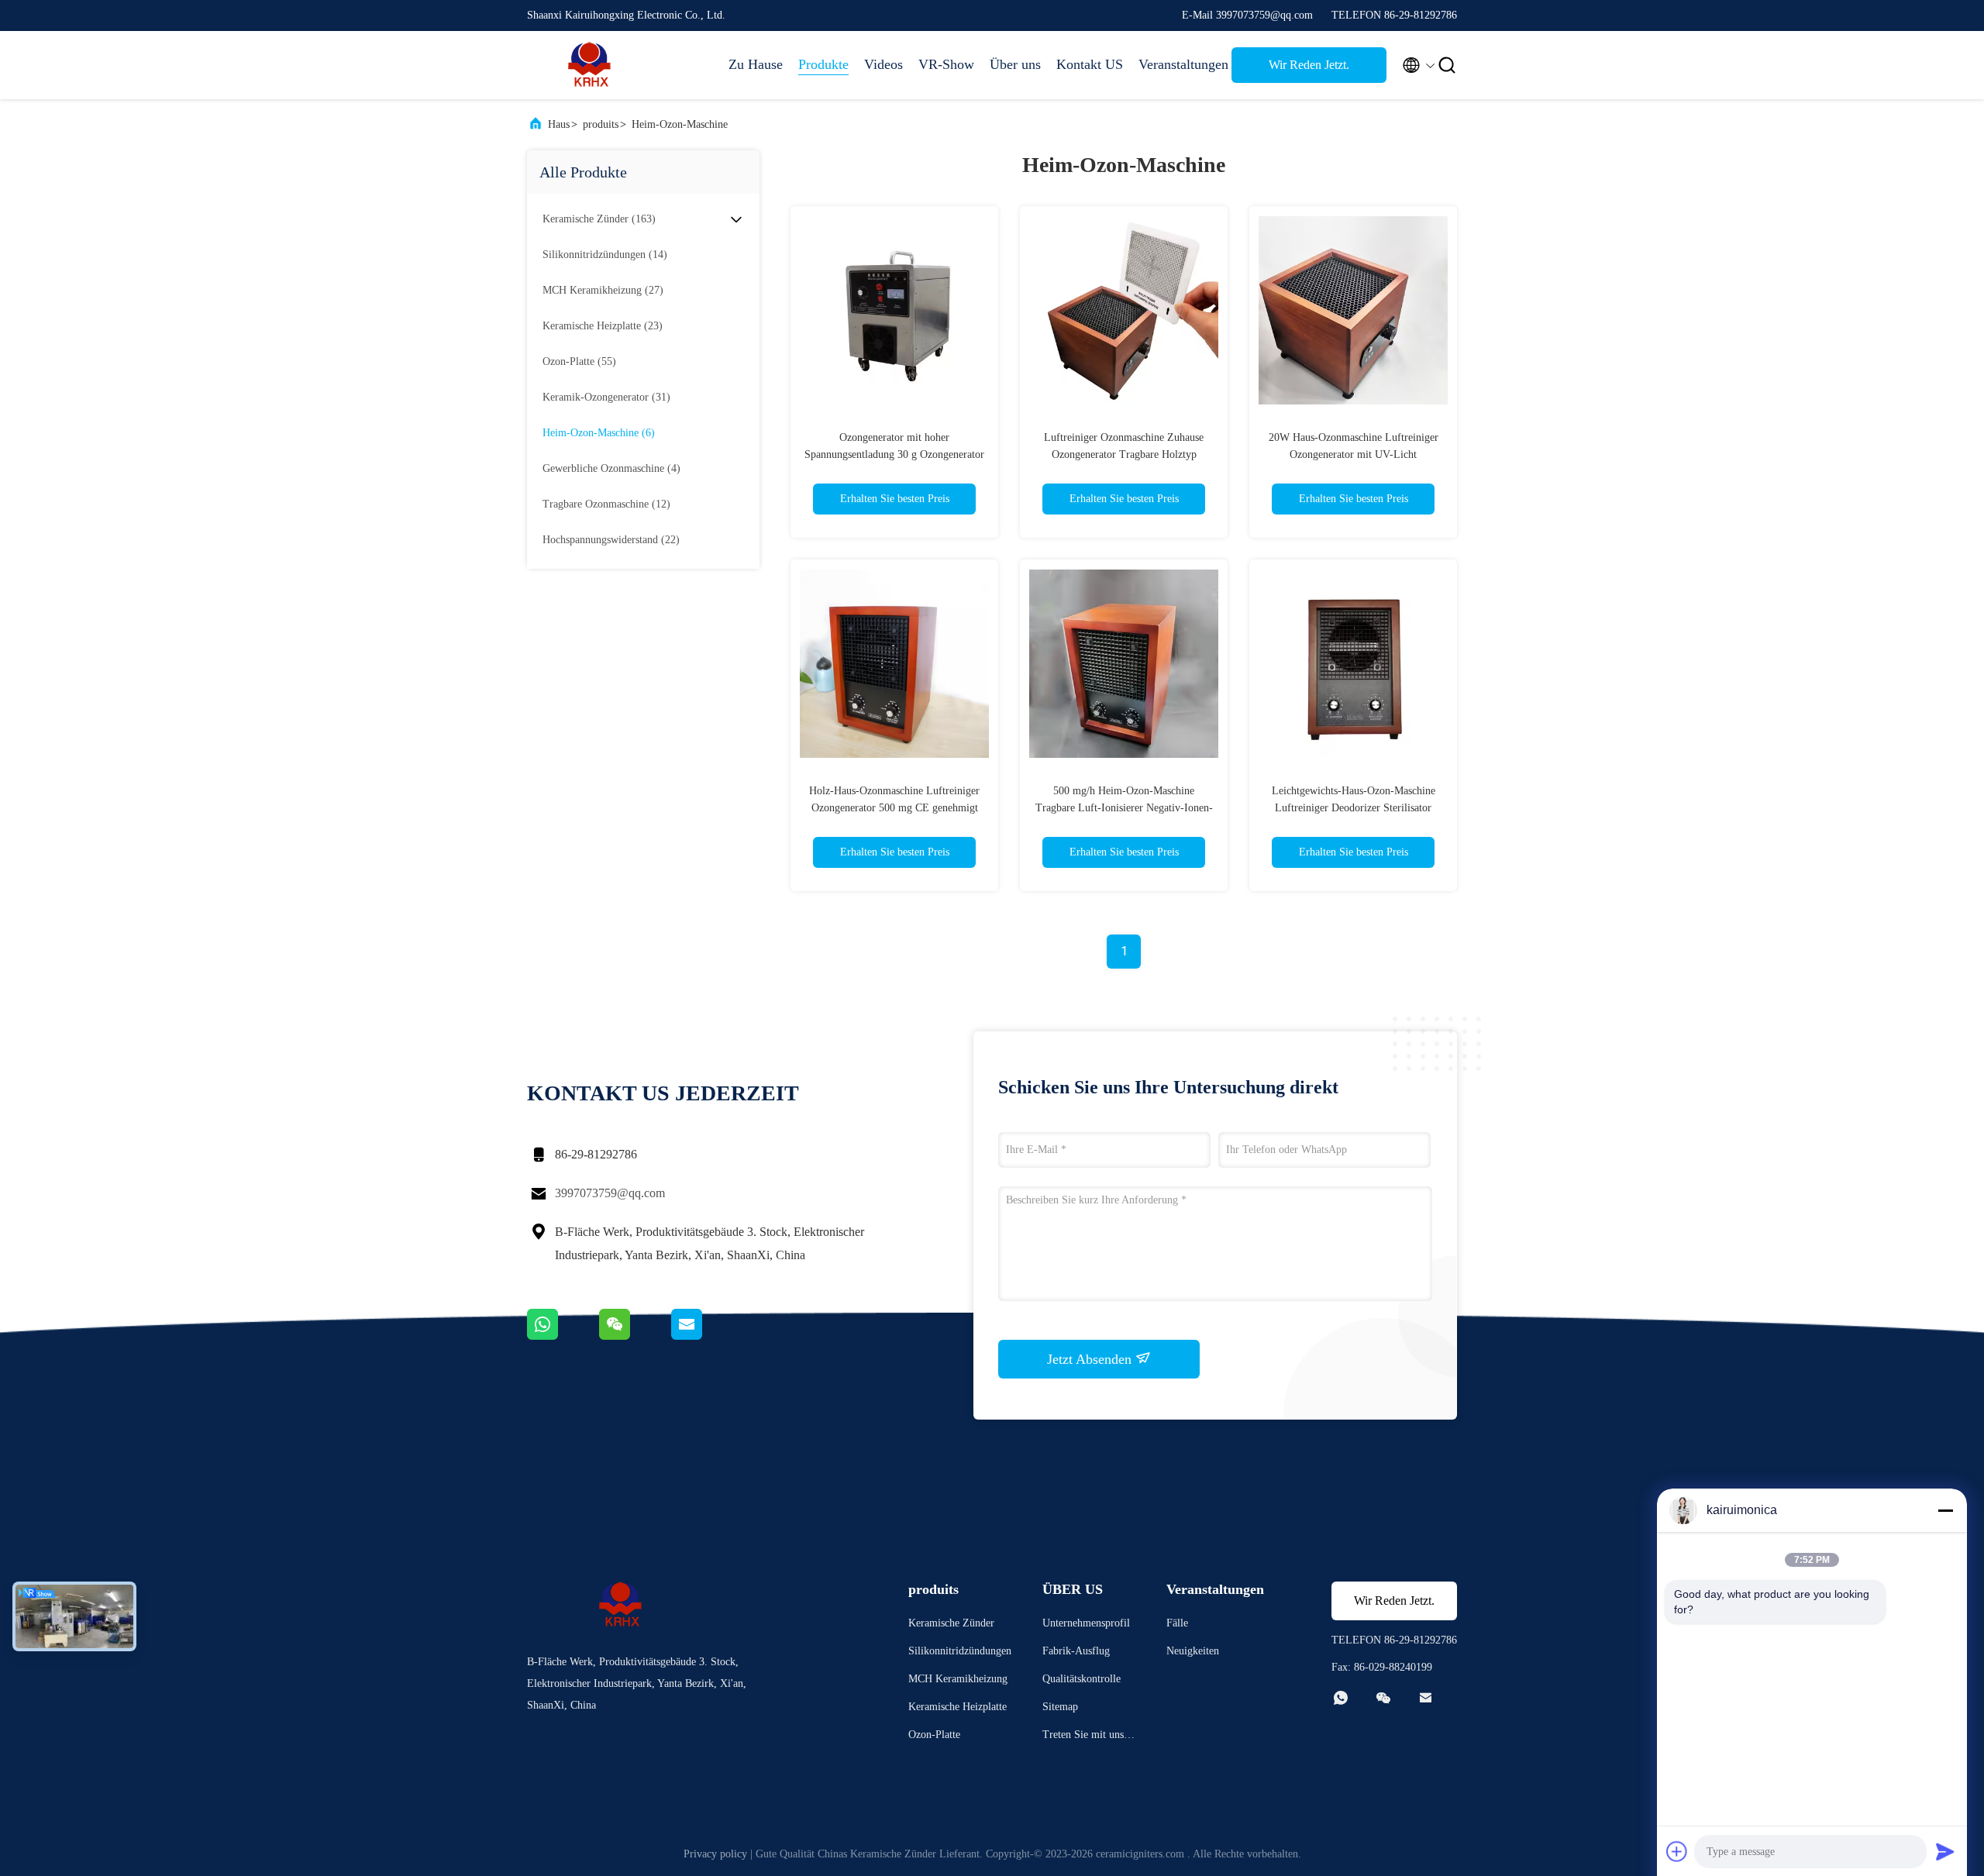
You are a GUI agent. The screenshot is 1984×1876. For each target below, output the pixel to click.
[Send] (1945, 1851)
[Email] (706, 1336)
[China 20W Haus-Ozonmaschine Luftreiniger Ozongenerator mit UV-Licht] (1353, 310)
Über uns (1015, 64)
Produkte (823, 64)
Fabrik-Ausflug (1076, 1651)
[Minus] (1945, 1510)
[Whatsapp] (563, 1336)
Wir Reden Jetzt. (1309, 65)
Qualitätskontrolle (1082, 1679)
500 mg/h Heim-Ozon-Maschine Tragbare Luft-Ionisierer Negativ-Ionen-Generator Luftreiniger (1124, 808)
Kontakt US (1090, 64)
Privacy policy (715, 1854)
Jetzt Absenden (1091, 1359)
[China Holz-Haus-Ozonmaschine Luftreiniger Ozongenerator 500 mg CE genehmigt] (894, 663)
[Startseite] (589, 65)
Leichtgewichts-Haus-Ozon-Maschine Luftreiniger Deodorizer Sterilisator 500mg (1354, 808)
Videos (883, 64)
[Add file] (1677, 1851)
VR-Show (946, 64)
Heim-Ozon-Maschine (680, 124)
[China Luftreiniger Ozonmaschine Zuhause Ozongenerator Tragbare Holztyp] (1124, 310)
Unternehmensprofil (1086, 1623)
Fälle (1177, 1623)
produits (601, 124)
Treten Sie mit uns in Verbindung (1089, 1737)
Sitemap (1060, 1707)
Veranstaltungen (1177, 64)
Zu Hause (756, 64)
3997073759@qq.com (610, 1193)
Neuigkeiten (1193, 1651)
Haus (559, 124)
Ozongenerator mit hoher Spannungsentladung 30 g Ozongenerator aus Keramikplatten (894, 454)
